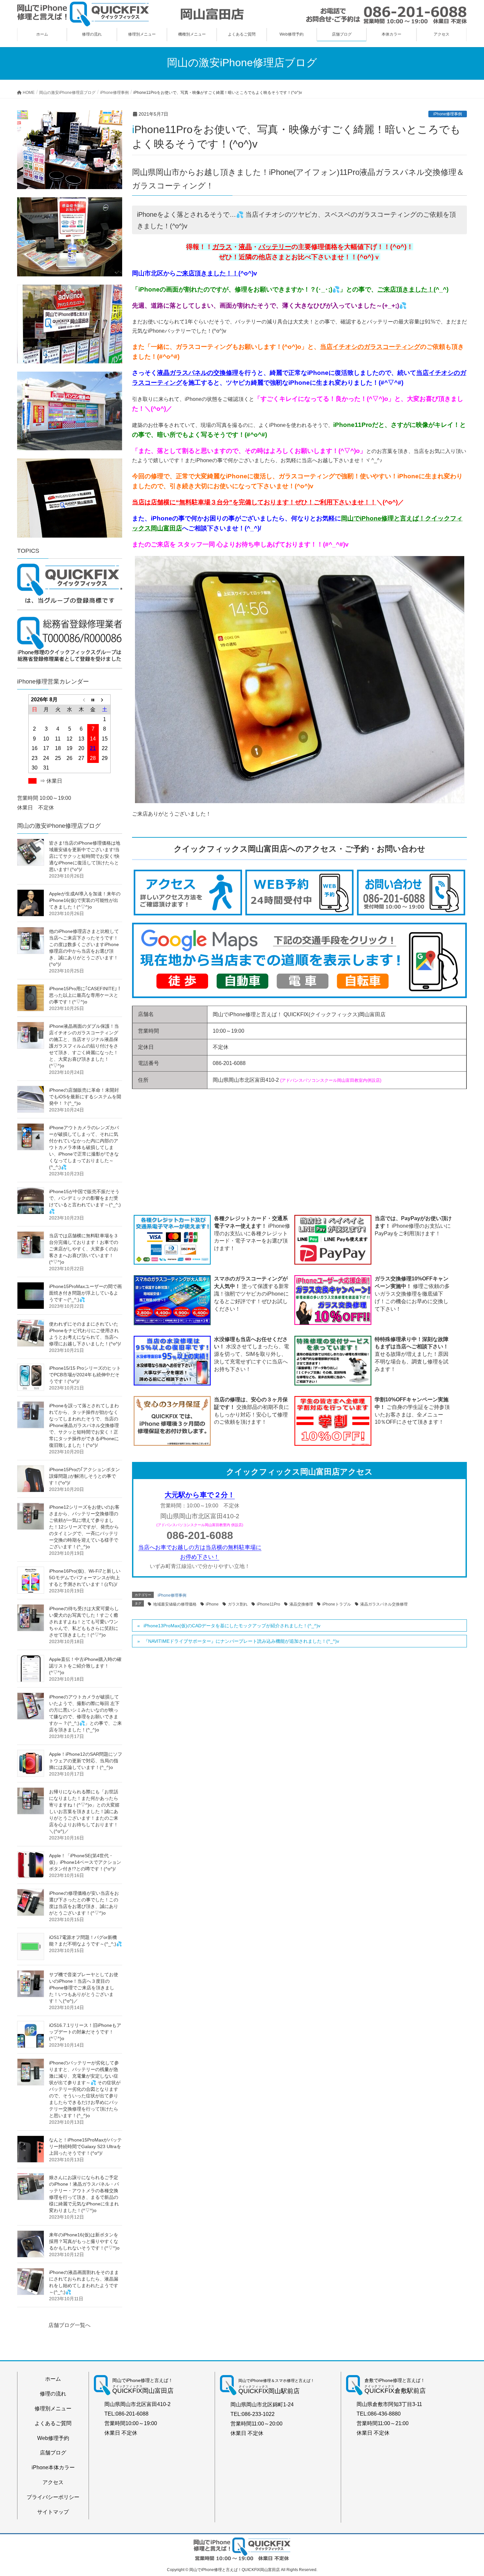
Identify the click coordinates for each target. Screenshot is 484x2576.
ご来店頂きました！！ (207, 273)
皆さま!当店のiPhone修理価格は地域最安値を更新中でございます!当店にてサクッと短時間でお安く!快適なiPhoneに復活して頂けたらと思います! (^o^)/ (85, 856)
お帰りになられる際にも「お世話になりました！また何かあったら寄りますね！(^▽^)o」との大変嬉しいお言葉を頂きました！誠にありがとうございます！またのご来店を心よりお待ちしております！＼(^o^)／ (84, 1811)
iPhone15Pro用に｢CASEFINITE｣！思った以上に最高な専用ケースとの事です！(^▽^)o (85, 995)
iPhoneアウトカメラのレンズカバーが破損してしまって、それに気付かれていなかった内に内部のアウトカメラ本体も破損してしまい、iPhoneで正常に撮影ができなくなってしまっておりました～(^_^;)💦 (84, 1147)
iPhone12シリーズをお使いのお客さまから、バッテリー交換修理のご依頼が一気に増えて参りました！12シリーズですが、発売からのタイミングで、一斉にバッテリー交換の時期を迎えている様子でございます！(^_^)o (84, 1527)
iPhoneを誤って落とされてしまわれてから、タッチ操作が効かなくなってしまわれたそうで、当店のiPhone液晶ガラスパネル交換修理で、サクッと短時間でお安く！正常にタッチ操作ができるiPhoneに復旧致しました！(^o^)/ (84, 1425)
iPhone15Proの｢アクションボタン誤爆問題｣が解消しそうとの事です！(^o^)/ (84, 1476)
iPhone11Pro (269, 1604)
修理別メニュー (53, 2408)
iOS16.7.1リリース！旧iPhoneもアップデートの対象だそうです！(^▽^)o (85, 2032)
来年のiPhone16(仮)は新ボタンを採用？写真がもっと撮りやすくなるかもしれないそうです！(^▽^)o (84, 2241)
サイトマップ (53, 2512)
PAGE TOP (467, 2493)
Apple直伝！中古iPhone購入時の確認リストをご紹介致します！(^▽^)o (85, 1666)
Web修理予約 (53, 2438)
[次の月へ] (105, 700)
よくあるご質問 (53, 2423)
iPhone (212, 1604)
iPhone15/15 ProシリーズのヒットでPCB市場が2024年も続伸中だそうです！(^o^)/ (85, 1375)
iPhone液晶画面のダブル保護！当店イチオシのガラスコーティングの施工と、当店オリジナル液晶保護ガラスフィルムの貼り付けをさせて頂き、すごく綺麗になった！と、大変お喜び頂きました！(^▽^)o (84, 1046)
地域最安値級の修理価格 (175, 1604)
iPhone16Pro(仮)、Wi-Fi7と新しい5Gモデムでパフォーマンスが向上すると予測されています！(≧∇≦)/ (85, 1578)
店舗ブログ (53, 2453)
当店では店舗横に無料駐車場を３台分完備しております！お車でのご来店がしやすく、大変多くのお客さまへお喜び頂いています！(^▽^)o (84, 1249)
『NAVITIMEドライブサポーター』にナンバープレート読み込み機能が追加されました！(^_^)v (241, 1641)
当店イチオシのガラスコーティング (370, 347)
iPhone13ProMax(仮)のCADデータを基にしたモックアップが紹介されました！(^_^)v (232, 1626)
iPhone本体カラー (53, 2467)
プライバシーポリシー (53, 2497)
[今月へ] (93, 700)
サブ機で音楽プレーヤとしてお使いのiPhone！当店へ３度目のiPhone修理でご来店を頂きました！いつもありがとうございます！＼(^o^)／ (84, 1988)
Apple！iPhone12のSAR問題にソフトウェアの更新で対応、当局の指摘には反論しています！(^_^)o (86, 1761)
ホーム (53, 2379)
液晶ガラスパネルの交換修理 (198, 373)
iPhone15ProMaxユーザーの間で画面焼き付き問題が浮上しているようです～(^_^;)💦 (85, 1293)
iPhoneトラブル (337, 1604)
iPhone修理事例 (448, 114)
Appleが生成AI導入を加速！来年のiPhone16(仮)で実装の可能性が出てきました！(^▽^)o (85, 900)
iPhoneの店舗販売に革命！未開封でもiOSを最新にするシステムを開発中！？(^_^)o (85, 1097)
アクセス (53, 2482)
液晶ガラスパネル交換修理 (384, 1604)
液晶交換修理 (301, 1604)
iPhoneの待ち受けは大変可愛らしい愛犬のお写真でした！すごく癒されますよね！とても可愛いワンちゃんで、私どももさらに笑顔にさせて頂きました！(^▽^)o (84, 1622)
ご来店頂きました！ (405, 289)
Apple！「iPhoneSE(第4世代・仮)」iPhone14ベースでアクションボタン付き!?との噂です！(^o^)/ (85, 1862)
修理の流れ (53, 2394)
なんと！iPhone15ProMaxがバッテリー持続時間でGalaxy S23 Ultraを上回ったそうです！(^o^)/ (85, 2146)
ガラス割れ (238, 1604)
